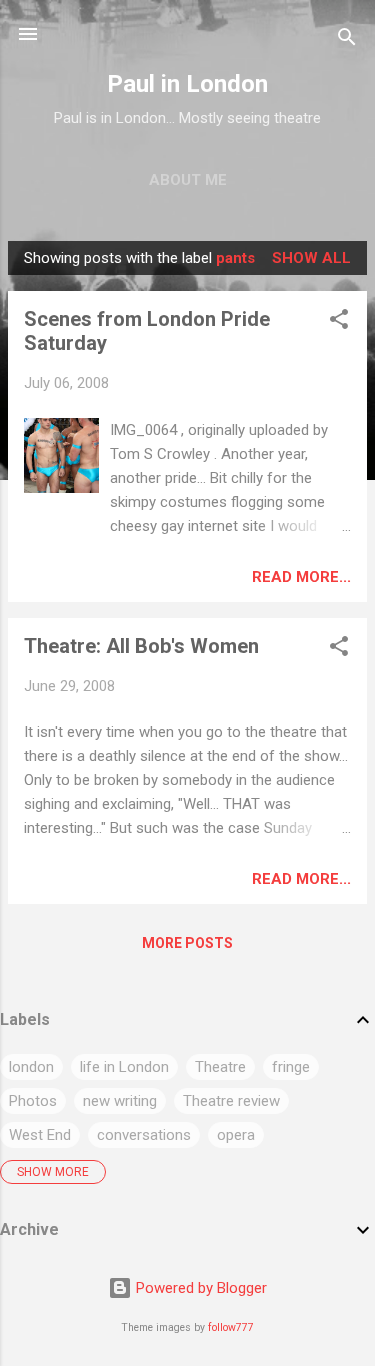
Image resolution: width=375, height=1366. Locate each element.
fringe (291, 1067)
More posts (187, 943)
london (31, 1067)
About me (188, 180)
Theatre (220, 1067)
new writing (120, 1101)
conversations (144, 1135)
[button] (339, 322)
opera (236, 1135)
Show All (311, 258)
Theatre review (231, 1101)
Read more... (301, 577)
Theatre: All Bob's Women (141, 646)
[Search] (347, 40)
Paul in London (187, 84)
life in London (124, 1067)
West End (40, 1135)
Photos (33, 1101)
